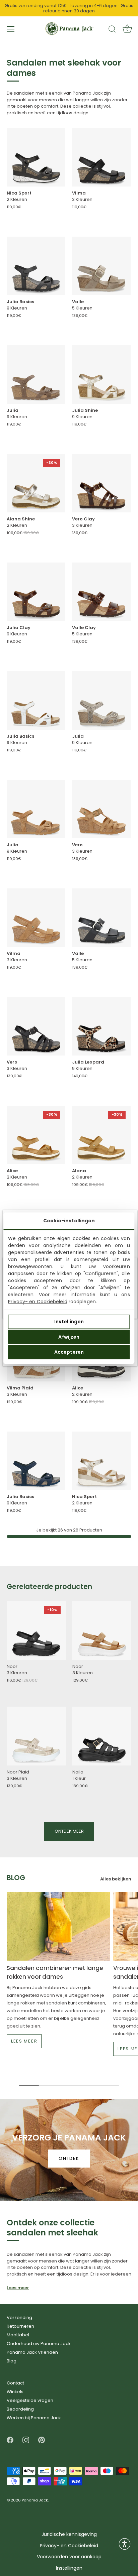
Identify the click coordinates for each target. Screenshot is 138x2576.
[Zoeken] (112, 30)
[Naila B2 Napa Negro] (102, 1736)
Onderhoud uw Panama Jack (39, 2344)
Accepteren (69, 1352)
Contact (15, 2383)
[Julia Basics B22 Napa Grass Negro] (36, 266)
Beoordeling (20, 2409)
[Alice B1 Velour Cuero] (36, 1135)
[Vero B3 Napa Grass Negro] (36, 1026)
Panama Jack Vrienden (32, 2352)
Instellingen (69, 1322)
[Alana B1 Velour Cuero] (101, 1135)
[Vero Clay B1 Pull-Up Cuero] (101, 483)
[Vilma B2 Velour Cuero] (36, 918)
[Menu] (11, 29)
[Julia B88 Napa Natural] (101, 700)
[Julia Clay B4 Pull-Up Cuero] (36, 592)
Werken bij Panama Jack (34, 2418)
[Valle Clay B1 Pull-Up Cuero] (101, 592)
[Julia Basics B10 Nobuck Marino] (36, 1461)
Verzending (19, 2317)
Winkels (15, 2392)
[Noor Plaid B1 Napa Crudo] (36, 1736)
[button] (125, 2544)
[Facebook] (10, 2440)
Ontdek (69, 2158)
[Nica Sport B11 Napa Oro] (101, 1461)
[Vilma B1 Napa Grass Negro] (101, 157)
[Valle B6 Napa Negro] (101, 918)
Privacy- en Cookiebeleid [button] (69, 2546)
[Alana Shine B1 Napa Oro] (36, 483)
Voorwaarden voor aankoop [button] (69, 2557)
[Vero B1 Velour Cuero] (101, 809)
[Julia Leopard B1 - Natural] (101, 1026)
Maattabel (18, 2335)
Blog (12, 2361)
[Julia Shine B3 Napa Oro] (101, 375)
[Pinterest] (42, 2440)
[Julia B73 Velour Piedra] (36, 375)
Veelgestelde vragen (30, 2400)
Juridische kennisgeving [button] (69, 2534)
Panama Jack (35, 2500)
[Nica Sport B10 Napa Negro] (36, 157)
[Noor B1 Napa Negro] (36, 1630)
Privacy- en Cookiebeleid (38, 1301)
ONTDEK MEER (69, 1831)
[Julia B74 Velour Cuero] (36, 809)
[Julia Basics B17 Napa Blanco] (36, 700)
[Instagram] (26, 2440)
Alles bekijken (116, 1879)
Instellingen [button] (69, 2568)
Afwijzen (69, 1337)
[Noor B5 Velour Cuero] (102, 1630)
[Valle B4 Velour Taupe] (101, 266)
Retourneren (20, 2326)
